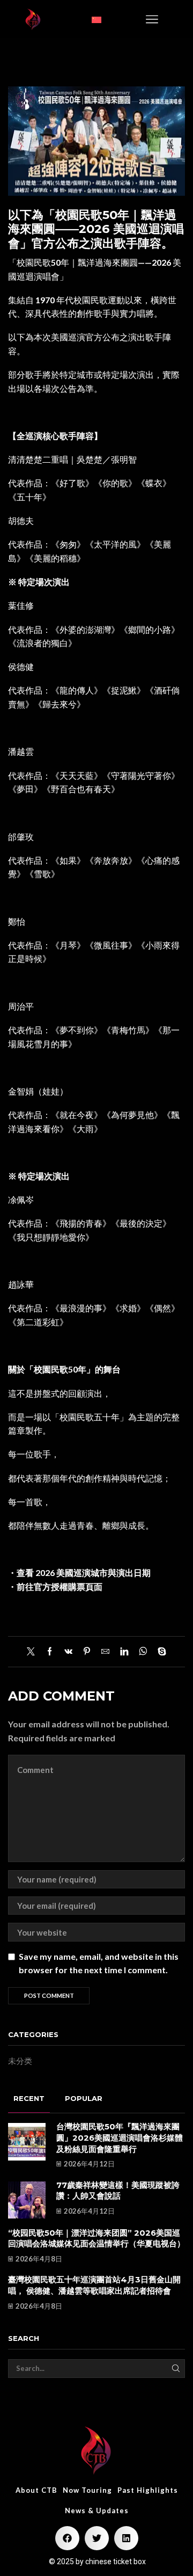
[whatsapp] (143, 1652)
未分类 (20, 2061)
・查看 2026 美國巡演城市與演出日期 (79, 1572)
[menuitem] (96, 19)
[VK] (68, 1652)
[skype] (159, 1652)
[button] (152, 19)
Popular (84, 2098)
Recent (29, 2098)
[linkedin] (124, 1652)
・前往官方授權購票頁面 (55, 1586)
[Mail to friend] (105, 1652)
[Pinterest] (87, 1652)
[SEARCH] (176, 2368)
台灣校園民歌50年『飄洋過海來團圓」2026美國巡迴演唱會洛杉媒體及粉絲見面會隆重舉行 (120, 2138)
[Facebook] (50, 1652)
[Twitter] (34, 1652)
